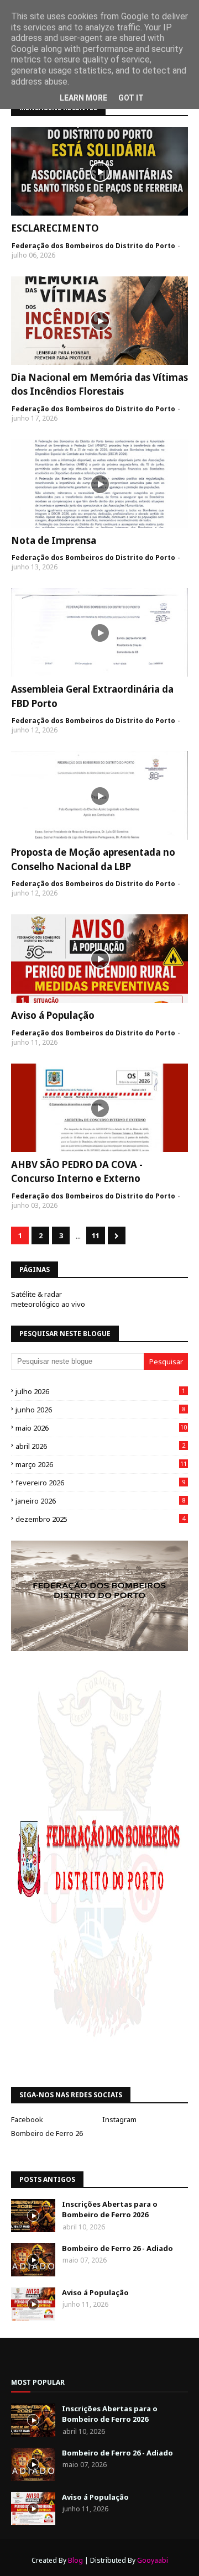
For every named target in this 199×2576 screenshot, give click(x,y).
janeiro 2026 (100, 1501)
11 (96, 1235)
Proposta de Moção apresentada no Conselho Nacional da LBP (93, 859)
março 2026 (101, 1464)
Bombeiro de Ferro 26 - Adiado (117, 2248)
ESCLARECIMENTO (55, 228)
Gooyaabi (153, 2560)
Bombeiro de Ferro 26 (47, 2133)
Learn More (83, 98)
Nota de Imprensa (54, 540)
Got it (131, 98)
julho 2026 (100, 1391)
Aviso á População (53, 1015)
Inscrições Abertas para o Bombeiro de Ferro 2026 (110, 2210)
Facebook (27, 2119)
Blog (75, 2560)
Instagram (119, 2119)
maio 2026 (101, 1428)
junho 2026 (100, 1410)
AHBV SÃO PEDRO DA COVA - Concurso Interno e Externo (77, 1172)
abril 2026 (100, 1446)
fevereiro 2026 (100, 1483)
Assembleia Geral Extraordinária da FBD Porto (92, 696)
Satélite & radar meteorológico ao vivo (48, 1299)
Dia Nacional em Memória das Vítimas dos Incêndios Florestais (99, 384)
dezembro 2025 (100, 1519)
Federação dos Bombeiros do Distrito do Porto (93, 246)
